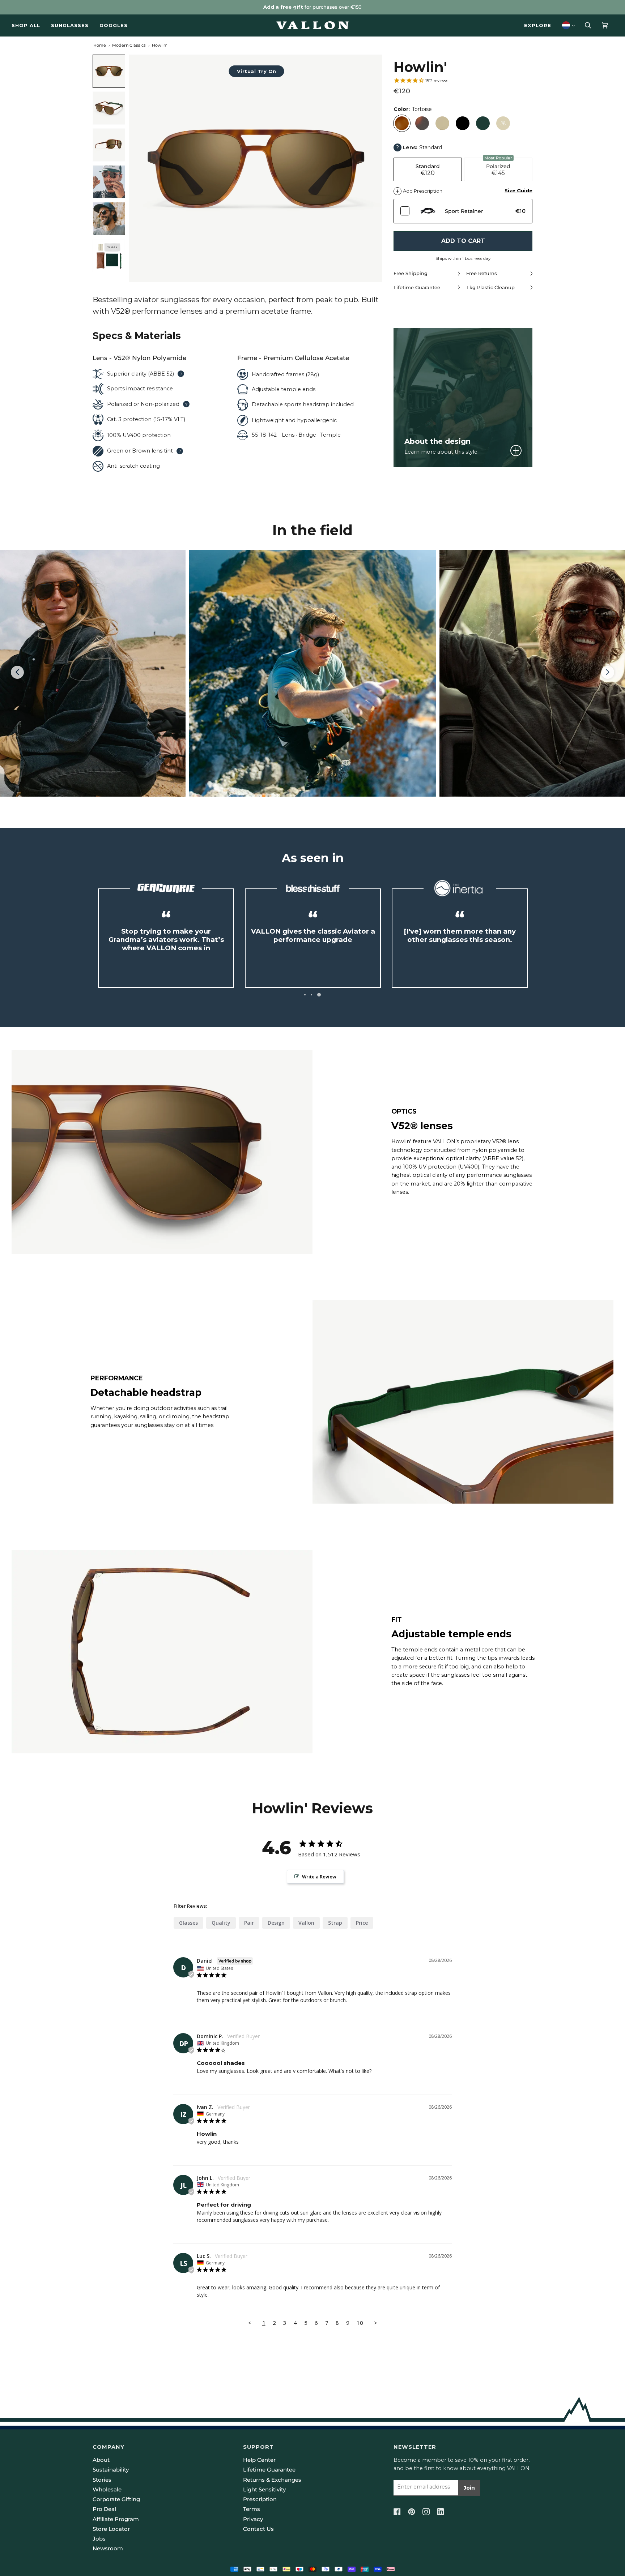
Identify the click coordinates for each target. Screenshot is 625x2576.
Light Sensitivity (264, 2490)
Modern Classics (129, 45)
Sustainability (111, 2470)
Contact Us (258, 2529)
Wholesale (107, 2490)
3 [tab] (319, 995)
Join (469, 2488)
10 (360, 2323)
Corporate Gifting (116, 2499)
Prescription (260, 2499)
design (276, 1923)
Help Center (259, 2460)
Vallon (306, 1923)
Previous (21, 673)
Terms (252, 2509)
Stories (102, 2480)
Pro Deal (104, 2509)
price (362, 1923)
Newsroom (108, 2549)
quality (221, 1923)
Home (100, 45)
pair (249, 1923)
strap (335, 1923)
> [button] (376, 2323)
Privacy (253, 2519)
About (101, 2460)
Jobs (99, 2539)
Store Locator (111, 2529)
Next (608, 679)
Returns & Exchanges (272, 2480)
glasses (188, 1923)
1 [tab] (305, 995)
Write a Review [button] (319, 1877)
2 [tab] (311, 995)
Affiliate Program (116, 2519)
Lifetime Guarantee (269, 2470)
